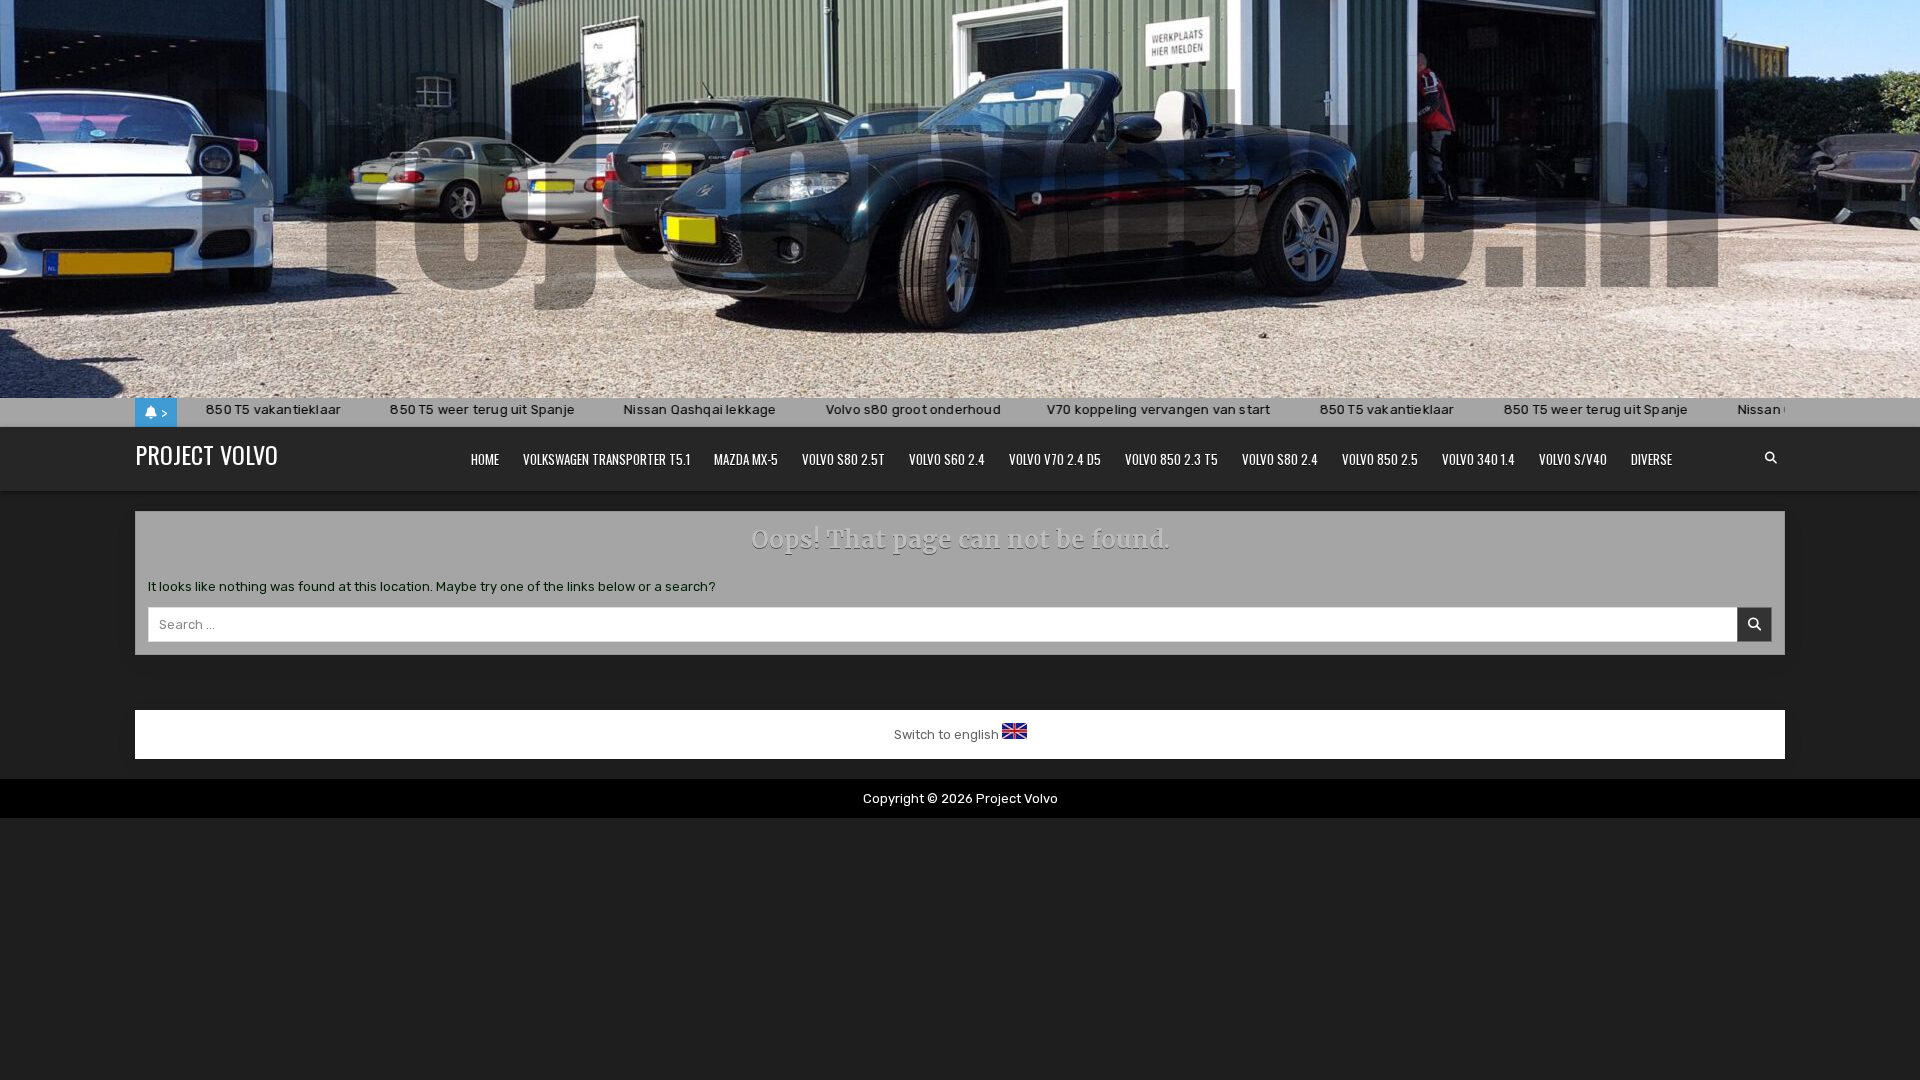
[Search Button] (1771, 458)
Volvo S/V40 (1573, 459)
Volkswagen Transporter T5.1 (606, 459)
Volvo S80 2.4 (1280, 459)
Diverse (1651, 459)
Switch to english (946, 734)
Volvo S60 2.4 (947, 459)
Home (485, 459)
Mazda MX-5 (746, 459)
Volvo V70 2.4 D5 (1055, 459)
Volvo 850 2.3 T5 (1171, 459)
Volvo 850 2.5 (1380, 459)
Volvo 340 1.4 (1478, 459)
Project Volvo (206, 454)
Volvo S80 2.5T (843, 459)
